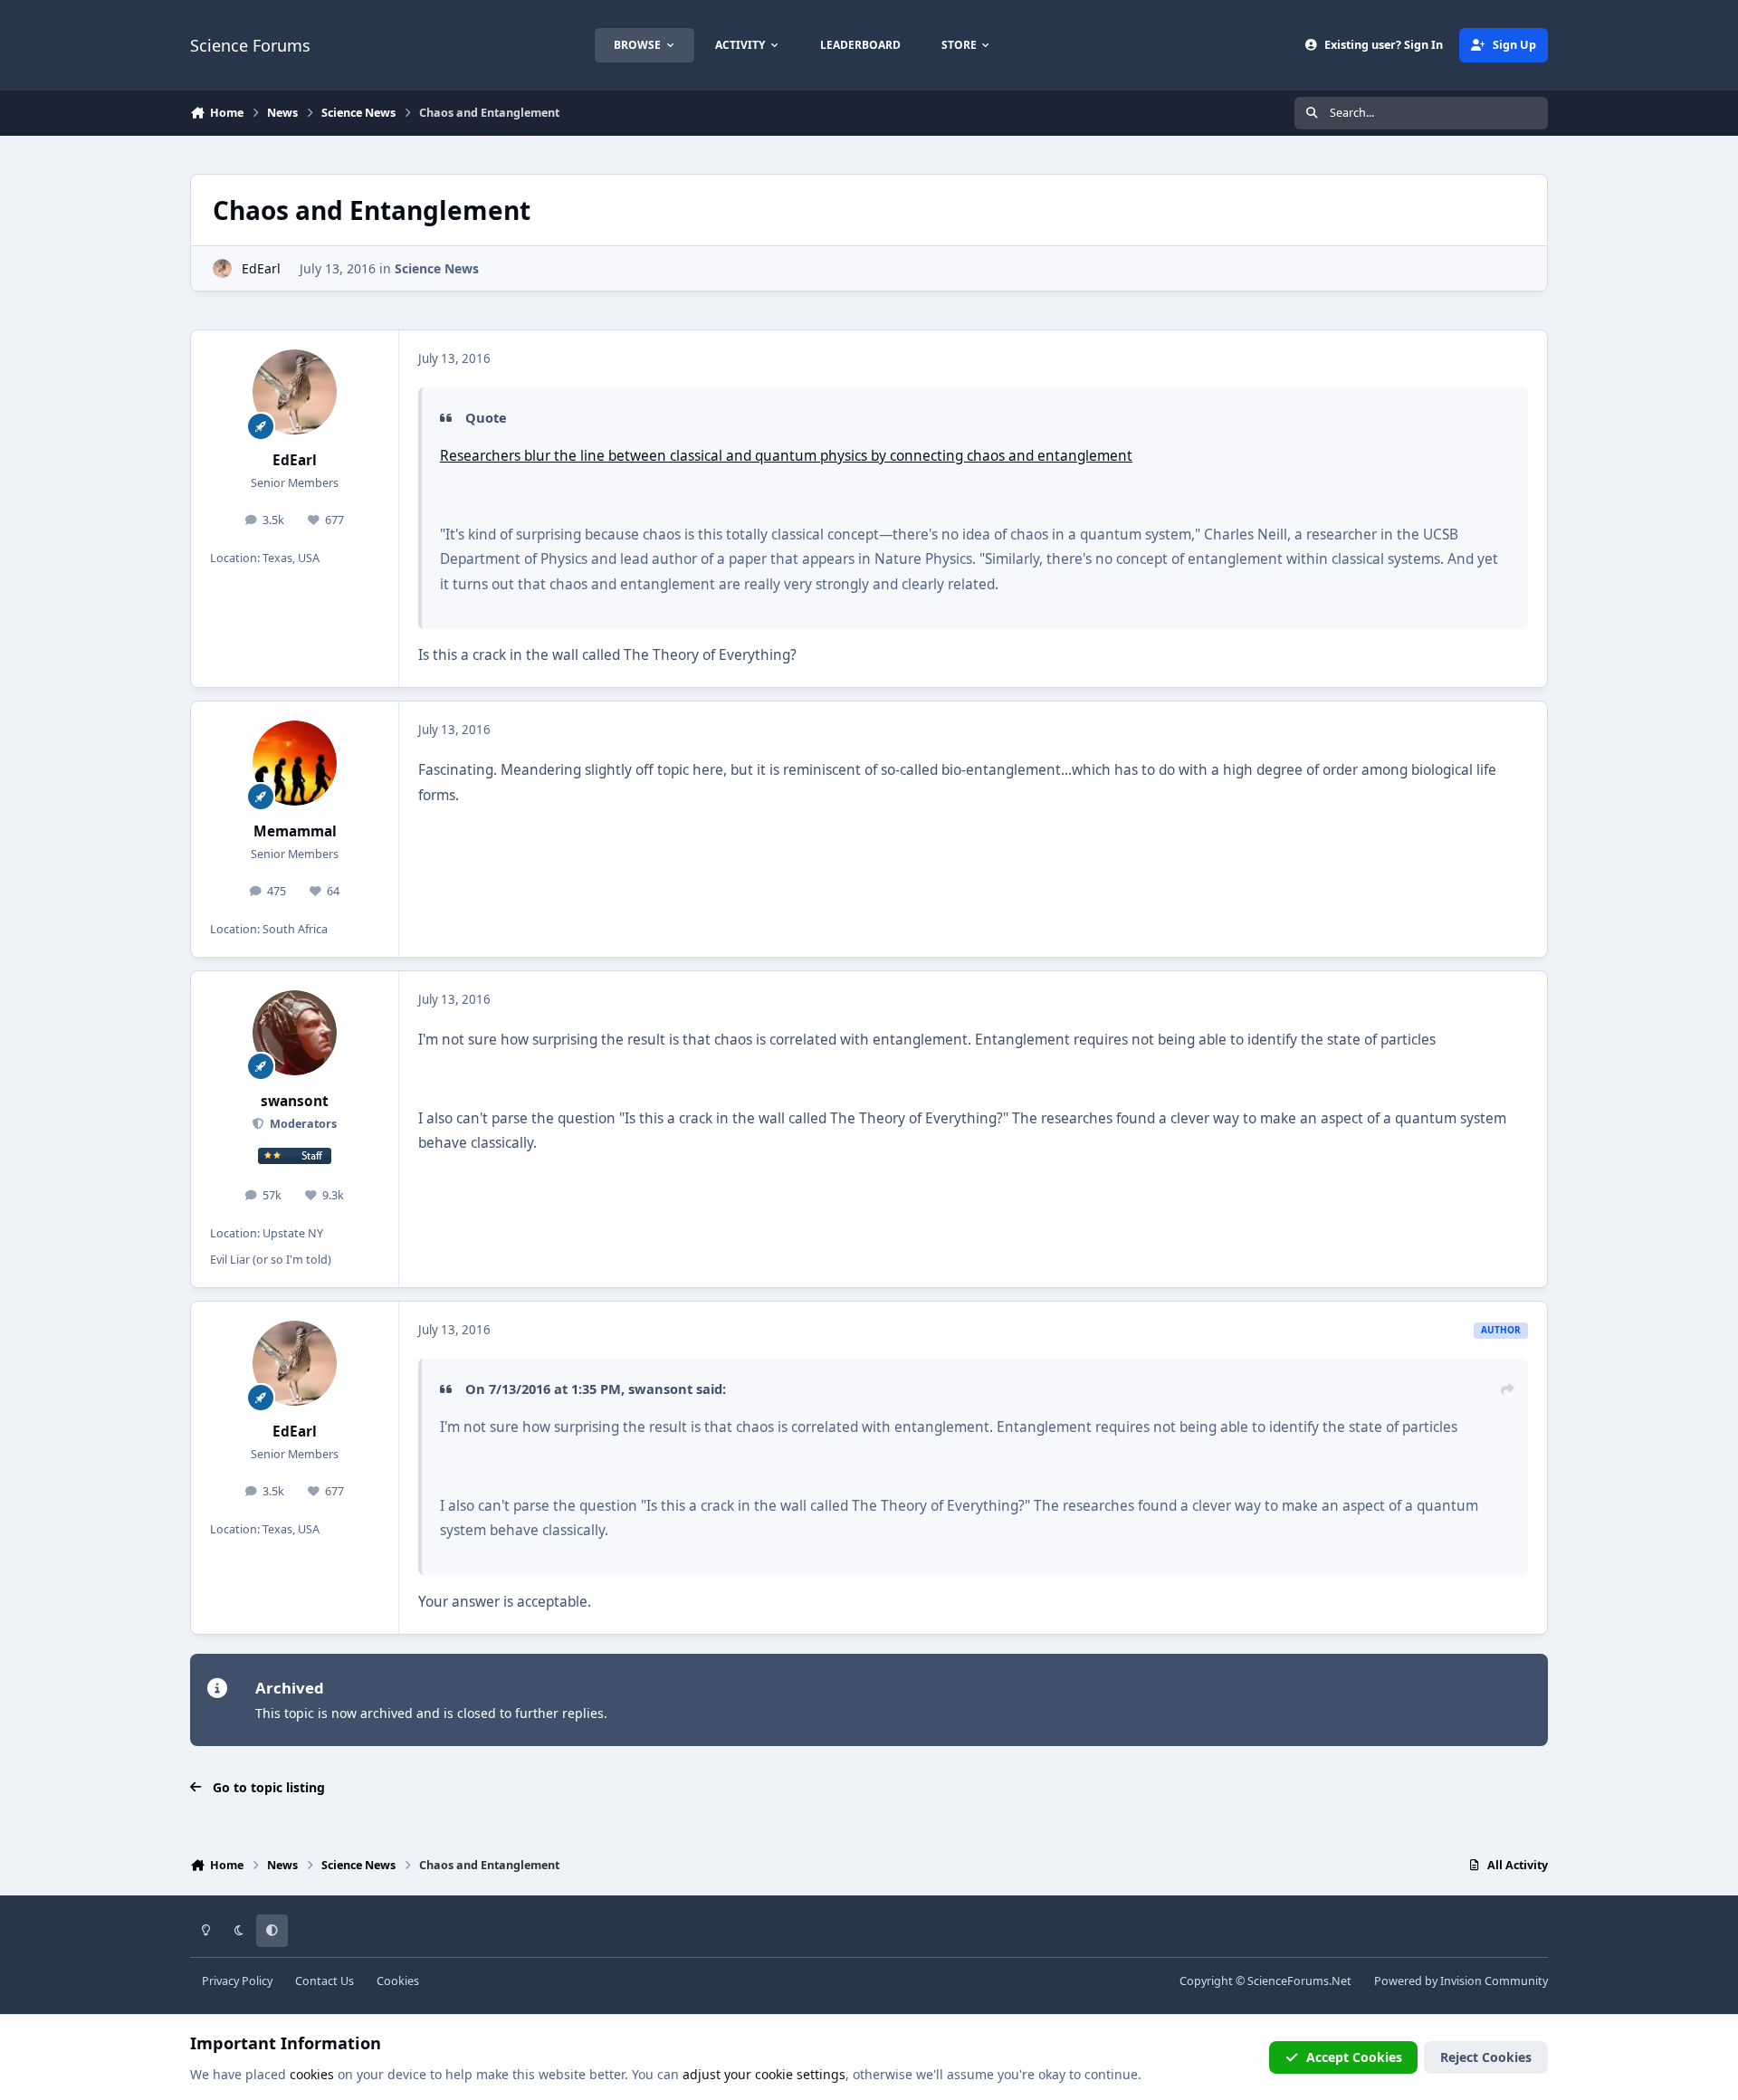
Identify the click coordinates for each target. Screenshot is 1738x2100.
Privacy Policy (237, 1981)
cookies (312, 2074)
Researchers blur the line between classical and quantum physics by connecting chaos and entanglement (786, 456)
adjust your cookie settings (764, 2074)
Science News (437, 268)
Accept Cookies (1354, 2057)
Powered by (1461, 1981)
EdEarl (261, 268)
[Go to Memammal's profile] (295, 763)
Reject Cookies (1486, 2057)
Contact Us (325, 1981)
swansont (295, 1101)
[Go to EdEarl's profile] (222, 268)
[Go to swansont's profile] (295, 1033)
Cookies (398, 1981)
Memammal (295, 831)
